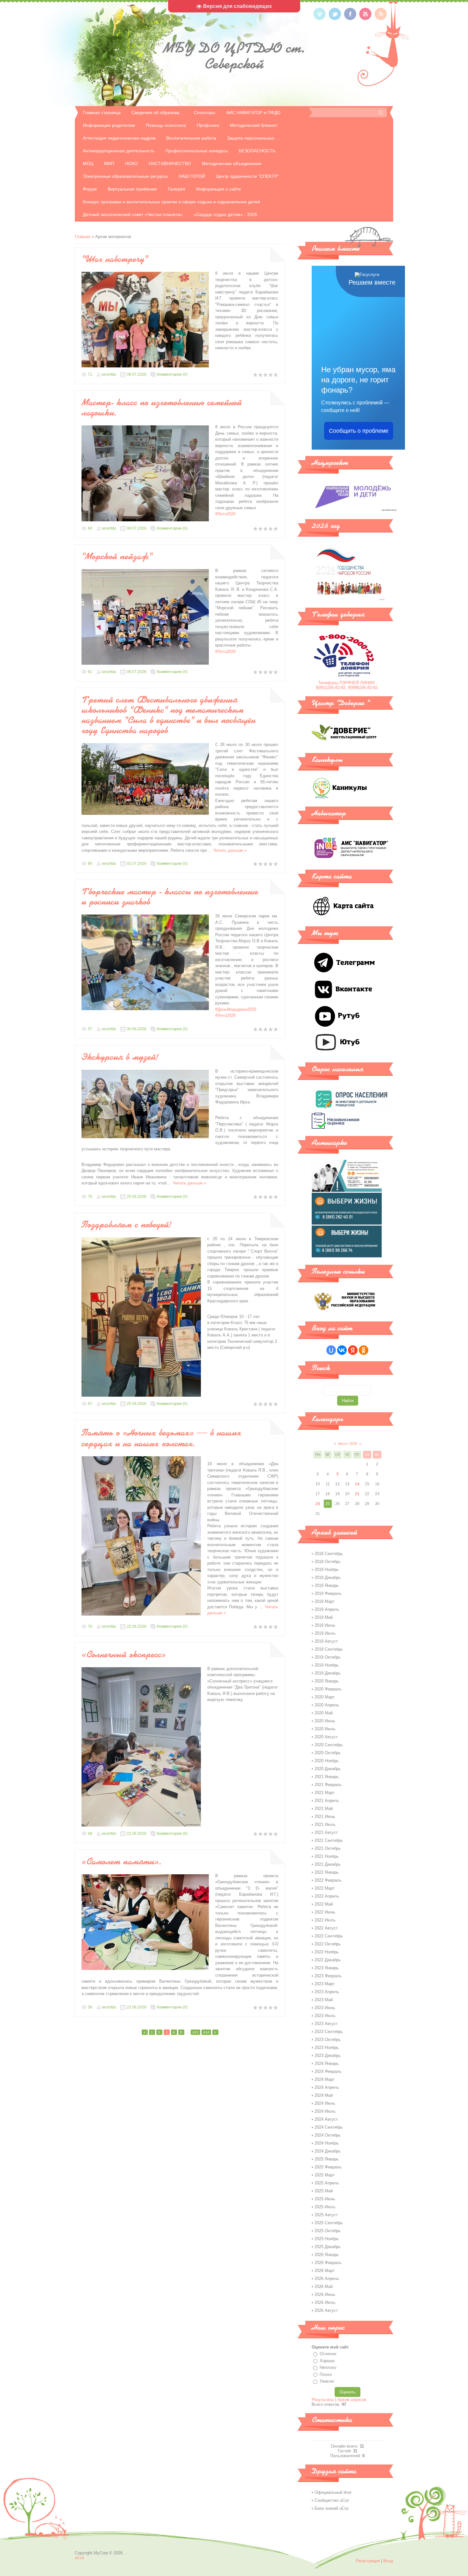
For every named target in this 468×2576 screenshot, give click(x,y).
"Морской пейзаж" (117, 556)
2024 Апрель (327, 2087)
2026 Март (325, 2271)
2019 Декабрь (328, 1673)
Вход (388, 2561)
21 (357, 1494)
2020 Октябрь (328, 1753)
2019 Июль (325, 1633)
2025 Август (326, 2215)
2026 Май (324, 2287)
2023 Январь (327, 1968)
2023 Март (325, 1984)
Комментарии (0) (172, 374)
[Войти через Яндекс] (353, 1350)
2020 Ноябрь (327, 1761)
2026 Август (326, 2310)
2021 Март (325, 1793)
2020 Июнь (325, 1721)
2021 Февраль (328, 1785)
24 (318, 1504)
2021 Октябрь (328, 1848)
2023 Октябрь (328, 2040)
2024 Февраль (328, 2071)
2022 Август (326, 1928)
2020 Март (325, 1697)
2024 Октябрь (328, 2135)
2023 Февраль (328, 1976)
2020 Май (324, 1713)
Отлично (328, 2354)
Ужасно (327, 2381)
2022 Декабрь (328, 1960)
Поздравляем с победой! (126, 1224)
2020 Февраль (328, 1689)
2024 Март (325, 2079)
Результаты (323, 2400)
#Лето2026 (225, 514)
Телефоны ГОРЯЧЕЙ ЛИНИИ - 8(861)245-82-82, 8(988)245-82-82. (347, 685)
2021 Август (326, 1832)
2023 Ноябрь (327, 2048)
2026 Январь (327, 2255)
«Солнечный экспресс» (124, 1654)
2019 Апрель (327, 1609)
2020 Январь (327, 1681)
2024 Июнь (325, 2103)
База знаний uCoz (332, 2508)
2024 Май (324, 2095)
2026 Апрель (327, 2279)
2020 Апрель (327, 1705)
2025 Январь (327, 2159)
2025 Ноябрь (327, 2239)
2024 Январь (327, 2063)
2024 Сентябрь (329, 2127)
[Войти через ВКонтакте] (342, 1350)
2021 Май (324, 1809)
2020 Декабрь (328, 1769)
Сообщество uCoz (332, 2500)
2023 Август (326, 2024)
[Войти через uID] (331, 1350)
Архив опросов (352, 2400)
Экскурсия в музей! (120, 1057)
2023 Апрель (327, 1992)
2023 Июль (325, 2016)
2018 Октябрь (328, 1562)
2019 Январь (327, 1585)
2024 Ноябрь (327, 2143)
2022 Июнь (325, 1912)
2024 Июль (325, 2111)
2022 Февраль (328, 1880)
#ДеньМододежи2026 (236, 1009)
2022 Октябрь (328, 1944)
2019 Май (324, 1617)
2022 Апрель (327, 1896)
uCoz (80, 2558)
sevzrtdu (109, 374)
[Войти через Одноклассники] (364, 1350)
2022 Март (325, 1888)
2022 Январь (327, 1872)
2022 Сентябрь (329, 1936)
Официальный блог (333, 2492)
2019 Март (325, 1601)
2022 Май (324, 1904)
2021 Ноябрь (327, 1856)
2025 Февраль (328, 2167)
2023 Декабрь (328, 2055)
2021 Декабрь (328, 1864)
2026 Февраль (328, 2263)
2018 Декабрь (328, 1577)
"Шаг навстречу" (115, 259)
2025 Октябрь (328, 2231)
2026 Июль (325, 2302)
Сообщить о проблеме (359, 431)
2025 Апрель (327, 2183)
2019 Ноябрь (327, 1665)
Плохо (326, 2374)
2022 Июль (325, 1920)
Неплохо (328, 2367)
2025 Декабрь (328, 2247)
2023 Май (324, 2000)
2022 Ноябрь (327, 1952)
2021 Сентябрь (329, 1840)
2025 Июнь (325, 2199)
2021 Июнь (325, 1816)
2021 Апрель (327, 1801)
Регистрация (368, 2561)
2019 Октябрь (328, 1657)
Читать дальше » (230, 850)
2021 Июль (325, 1824)
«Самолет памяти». (122, 1861)
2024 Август (326, 2119)
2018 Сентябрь (329, 1554)
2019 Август (326, 1641)
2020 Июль (325, 1729)
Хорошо (327, 2361)
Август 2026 (347, 1444)
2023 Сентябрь (329, 2032)
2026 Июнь (325, 2294)
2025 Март (325, 2175)
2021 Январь (327, 1777)
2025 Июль (325, 2207)
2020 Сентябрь (329, 1745)
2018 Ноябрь (327, 1570)
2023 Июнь (325, 2008)
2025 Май (324, 2191)
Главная (83, 237)
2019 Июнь (325, 1625)
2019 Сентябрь (329, 1649)
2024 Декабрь (328, 2151)
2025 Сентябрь (329, 2223)
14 (357, 1484)
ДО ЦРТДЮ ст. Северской (234, 56)
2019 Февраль (328, 1593)
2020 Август (326, 1737)
